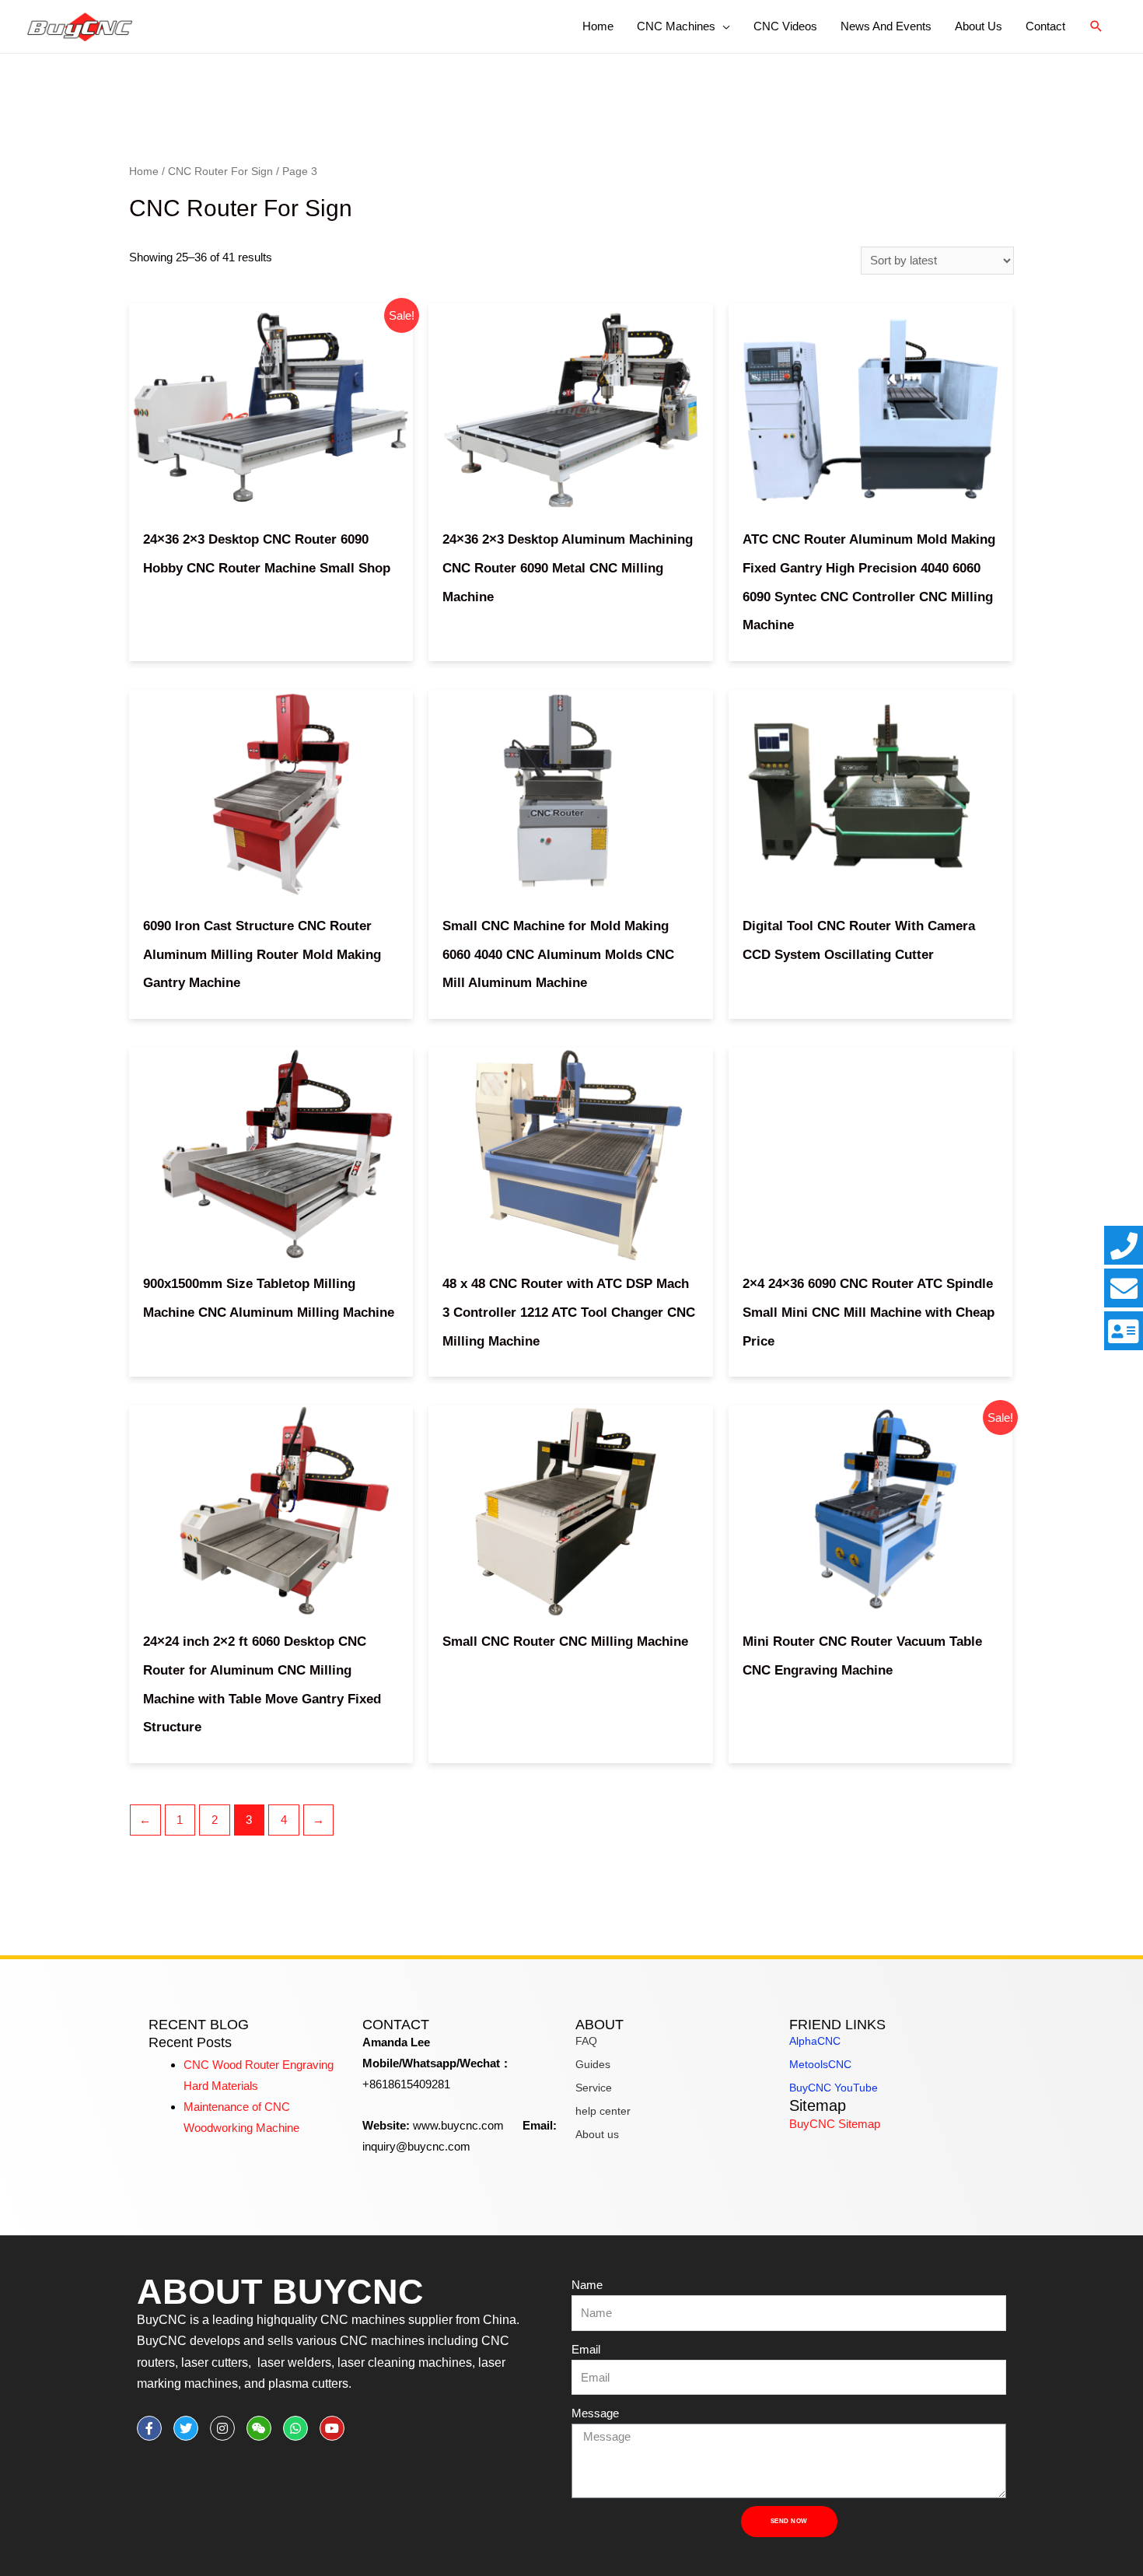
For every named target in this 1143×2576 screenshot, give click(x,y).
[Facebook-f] (149, 2428)
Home (144, 171)
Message (595, 2413)
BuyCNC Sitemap (835, 2124)
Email (586, 2349)
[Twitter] (186, 2428)
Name (587, 2285)
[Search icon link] (1096, 26)
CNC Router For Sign (220, 171)
